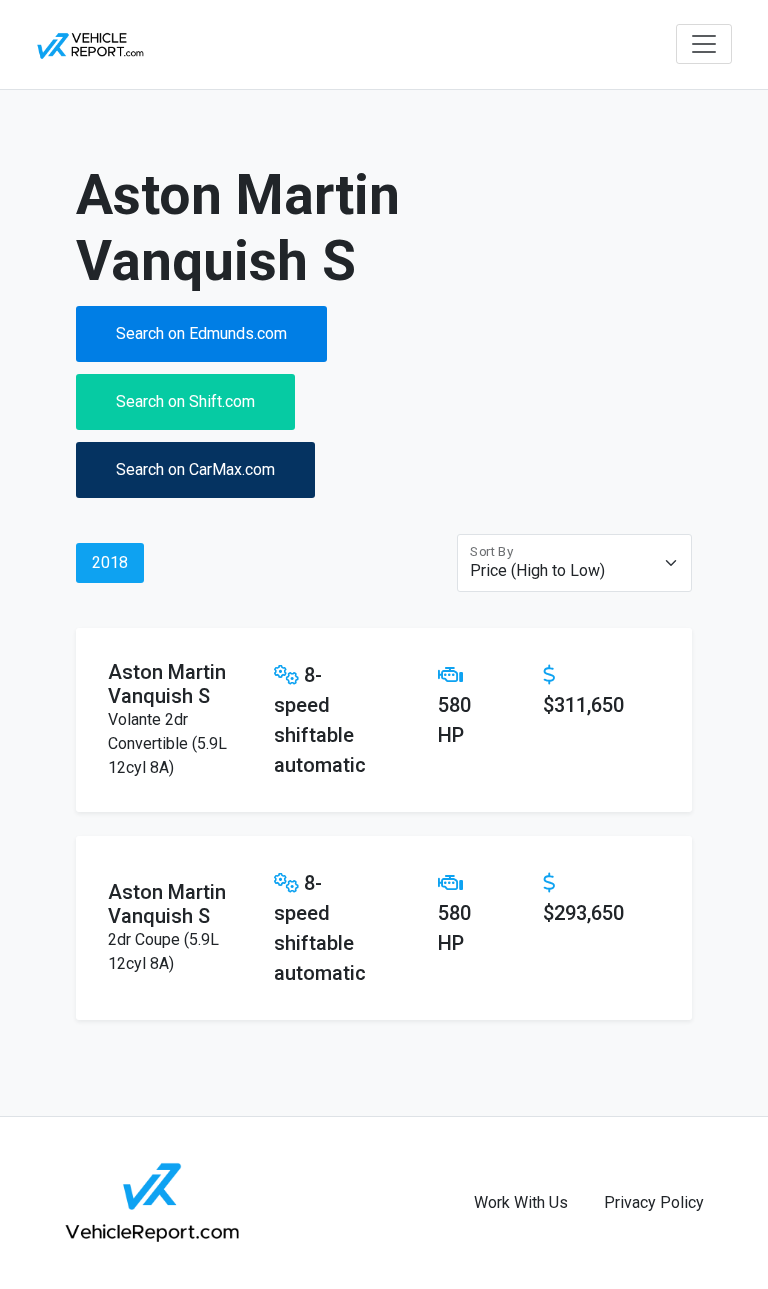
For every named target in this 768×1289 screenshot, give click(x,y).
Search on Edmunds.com (201, 333)
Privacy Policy (654, 1202)
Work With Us (521, 1202)
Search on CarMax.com (195, 469)
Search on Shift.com (185, 401)
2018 (110, 562)
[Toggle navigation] (704, 44)
